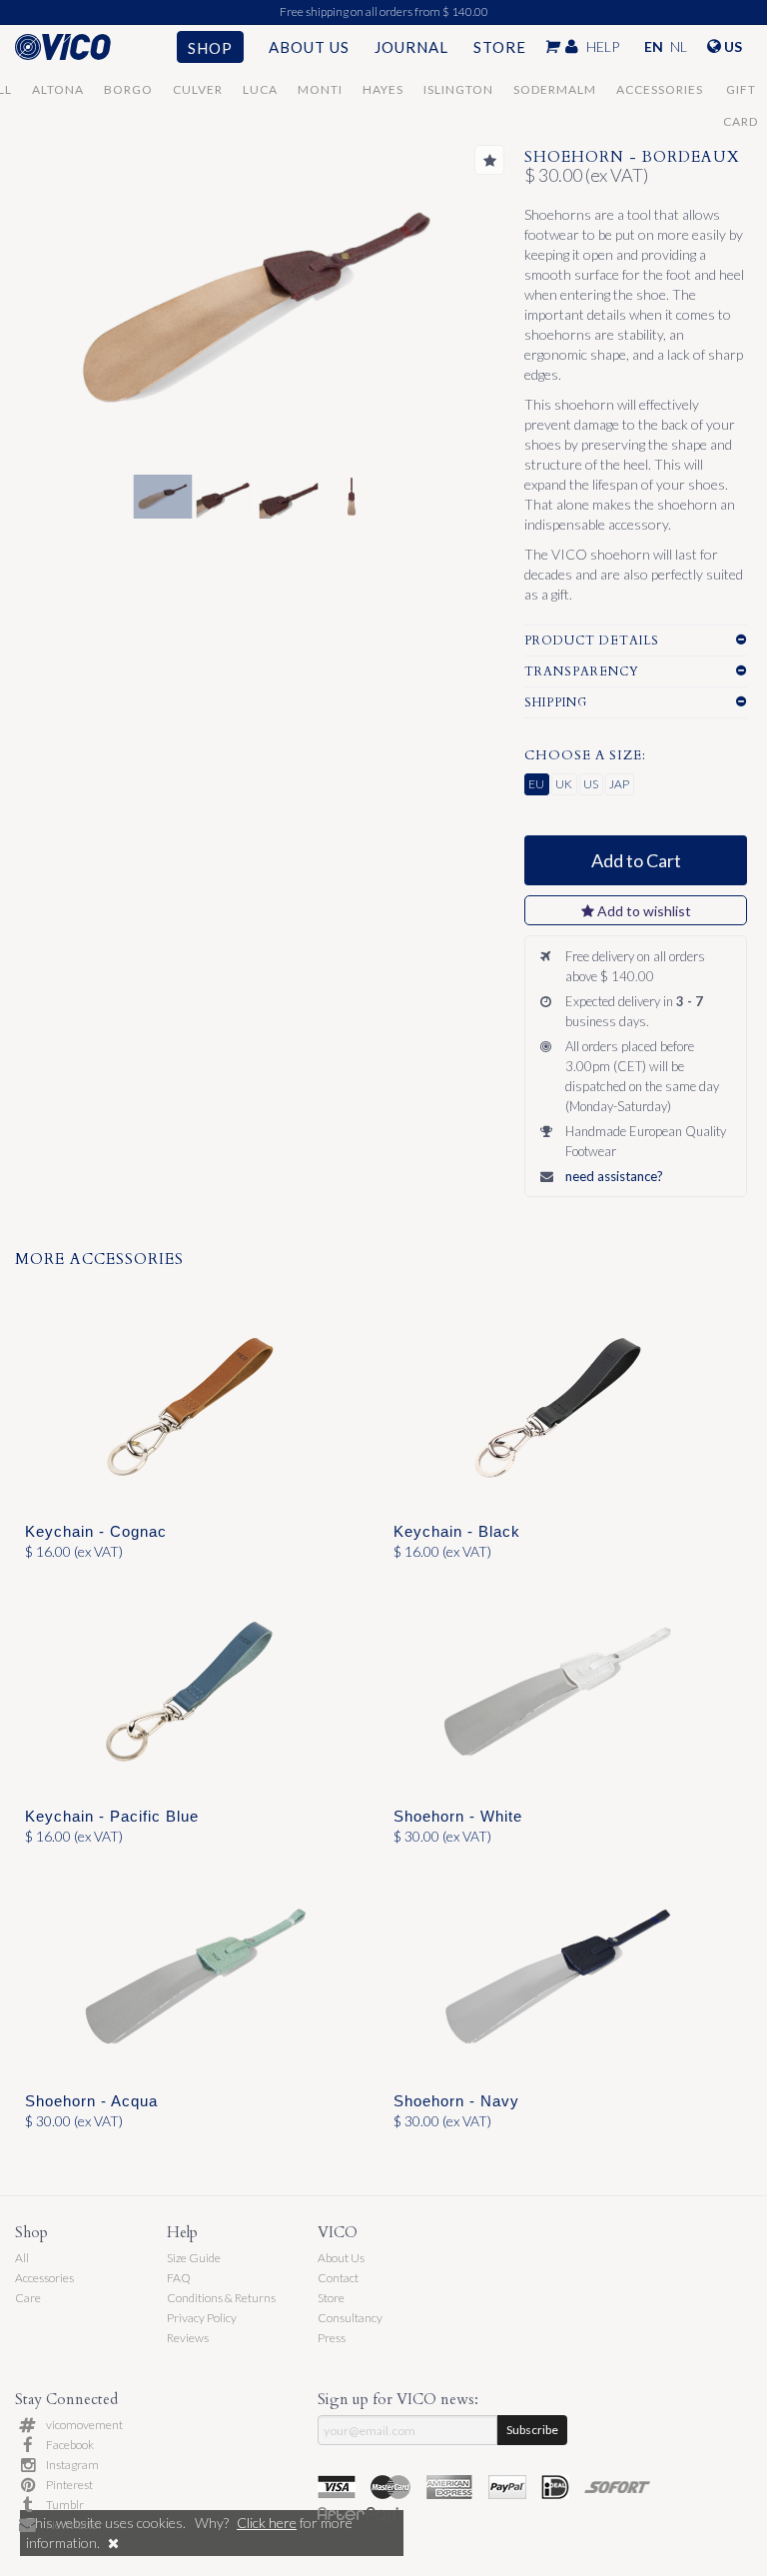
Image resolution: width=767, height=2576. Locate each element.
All (22, 2258)
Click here (267, 2523)
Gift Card (741, 94)
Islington (458, 89)
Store (500, 47)
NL (679, 46)
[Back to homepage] (81, 47)
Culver (198, 89)
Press (332, 2338)
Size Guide (194, 2258)
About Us (309, 47)
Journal (411, 47)
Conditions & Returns (221, 2298)
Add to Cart (636, 860)
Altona (58, 89)
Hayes (383, 89)
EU (536, 784)
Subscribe (532, 2430)
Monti (320, 89)
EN (654, 46)
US (591, 784)
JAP (619, 784)
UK (564, 784)
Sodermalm (555, 89)
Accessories (660, 89)
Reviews (188, 2338)
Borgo (128, 89)
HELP (603, 46)
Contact (338, 2278)
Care (28, 2298)
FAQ (179, 2278)
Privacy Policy (202, 2318)
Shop (210, 48)
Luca (260, 89)
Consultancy (350, 2318)
